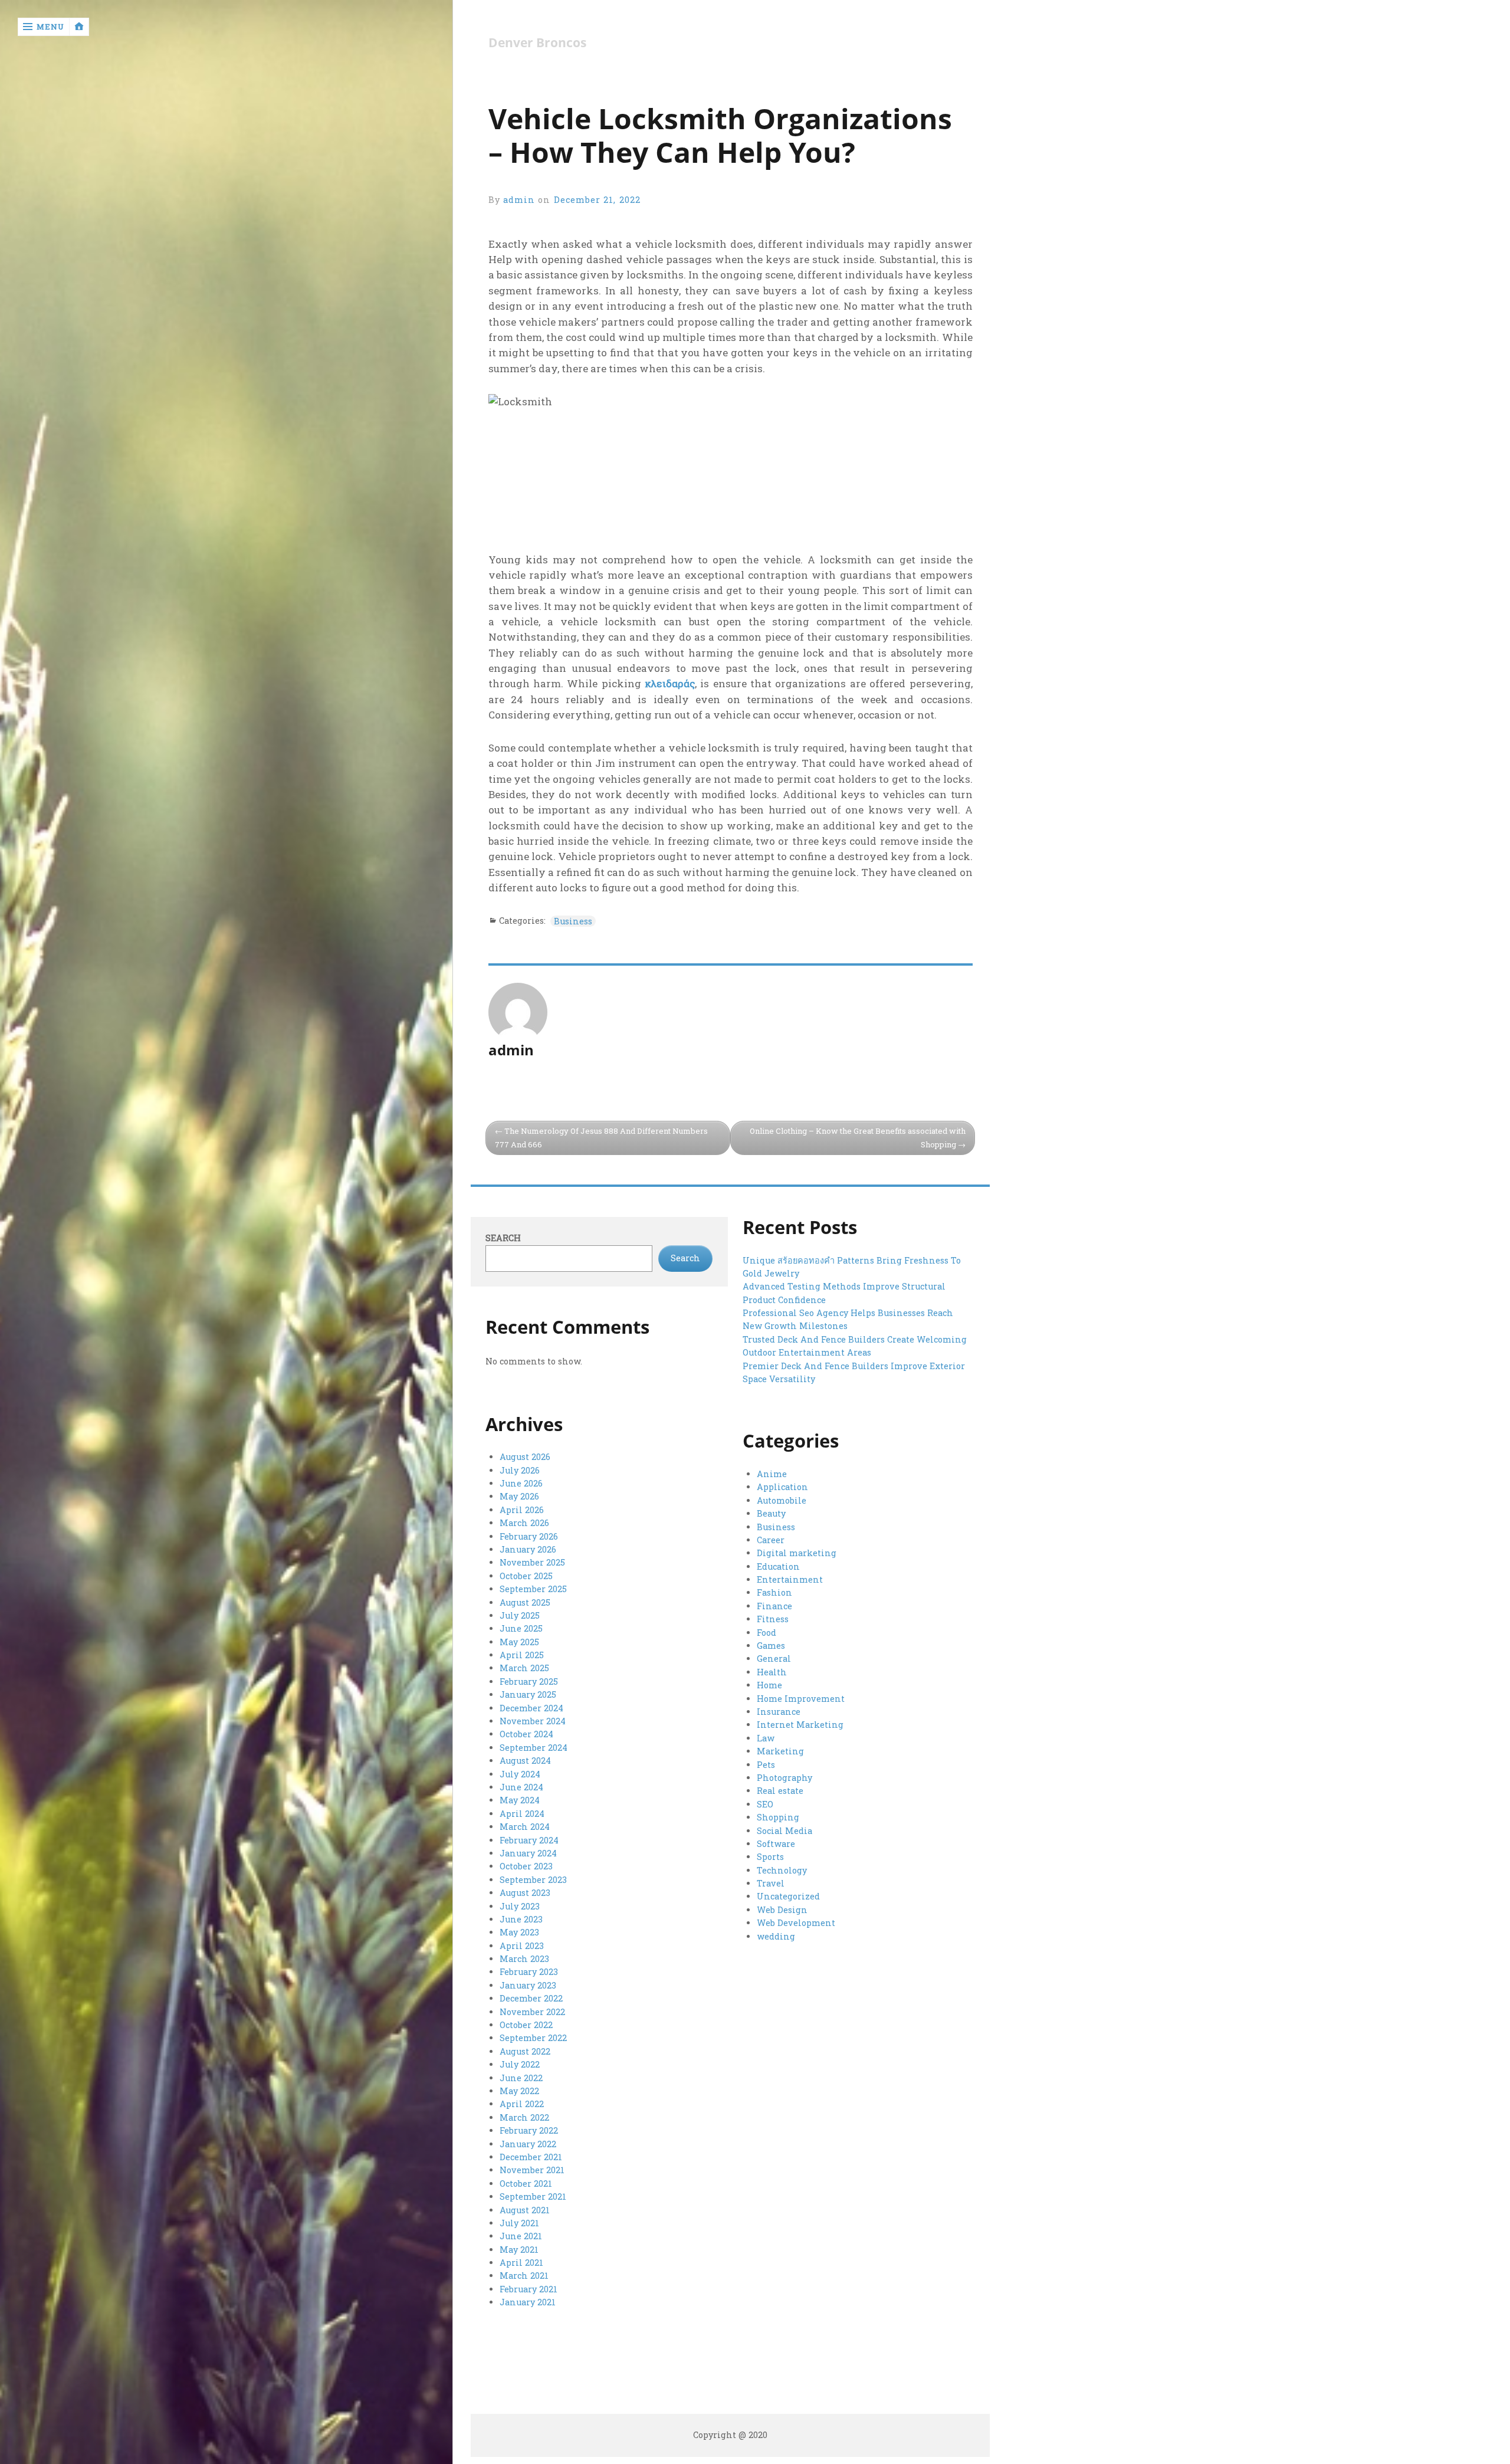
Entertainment (790, 1579)
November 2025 (532, 1562)
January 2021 (528, 2302)
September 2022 (533, 2038)
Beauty (771, 1513)
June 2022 (521, 2078)
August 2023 (525, 1893)
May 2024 (520, 1800)
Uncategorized (788, 1896)
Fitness (773, 1619)
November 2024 (533, 1721)
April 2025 (522, 1655)
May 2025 (519, 1642)
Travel (771, 1883)
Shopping (778, 1817)
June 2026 (521, 1483)
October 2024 (526, 1734)
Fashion (774, 1592)
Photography (784, 1778)
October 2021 (526, 2184)
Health (772, 1672)
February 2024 (529, 1840)
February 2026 (529, 1536)
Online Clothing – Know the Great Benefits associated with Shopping (858, 1138)
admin (519, 200)
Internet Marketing (800, 1725)
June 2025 (521, 1628)
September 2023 (533, 1880)
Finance (774, 1606)
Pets (766, 1765)
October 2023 (526, 1866)
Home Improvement (801, 1699)
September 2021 (533, 2196)
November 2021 (532, 2170)
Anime (772, 1474)
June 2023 (521, 1919)
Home (769, 1685)
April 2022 (522, 2104)
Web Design (782, 1910)
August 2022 (525, 2051)
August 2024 (525, 1761)
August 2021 (525, 2210)
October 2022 (526, 2025)
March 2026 (524, 1523)
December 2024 (531, 1708)
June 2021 (521, 2236)
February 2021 (528, 2289)
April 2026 (522, 1510)
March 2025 (524, 1668)
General (774, 1658)
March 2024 (525, 1827)
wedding (776, 1936)
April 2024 (522, 1814)
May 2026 (519, 1496)
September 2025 (533, 1589)
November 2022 (532, 2012)
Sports (770, 1857)
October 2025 (526, 1576)
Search (503, 1238)
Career (771, 1540)
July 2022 (520, 2064)
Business (573, 921)
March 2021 (524, 2276)
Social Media (784, 1831)
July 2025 (520, 1615)
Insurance (779, 1712)
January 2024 (528, 1853)
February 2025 (529, 1682)
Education (778, 1566)
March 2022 (524, 2117)
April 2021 (521, 2263)
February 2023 (529, 1972)
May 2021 (519, 2250)
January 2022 (528, 2144)
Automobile (782, 1500)
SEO (765, 1804)
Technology (782, 1870)
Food (767, 1633)
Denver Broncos (537, 43)
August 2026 (525, 1457)
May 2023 (519, 1932)
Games (771, 1646)
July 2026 (520, 1470)
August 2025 (525, 1602)
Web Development (796, 1923)
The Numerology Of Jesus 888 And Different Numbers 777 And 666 (601, 1138)
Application (782, 1487)
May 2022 (519, 2091)
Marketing (780, 1751)
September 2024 (534, 1748)
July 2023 (520, 1906)
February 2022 (529, 2130)
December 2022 (531, 1998)
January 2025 (528, 1694)
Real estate (780, 1791)
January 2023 (528, 1985)
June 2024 (521, 1787)
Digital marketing (797, 1553)
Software (776, 1844)
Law (766, 1738)
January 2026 (528, 1549)
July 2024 (520, 1774)
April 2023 (522, 1946)
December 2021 (531, 2157)
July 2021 (519, 2223)
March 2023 (524, 1959)
